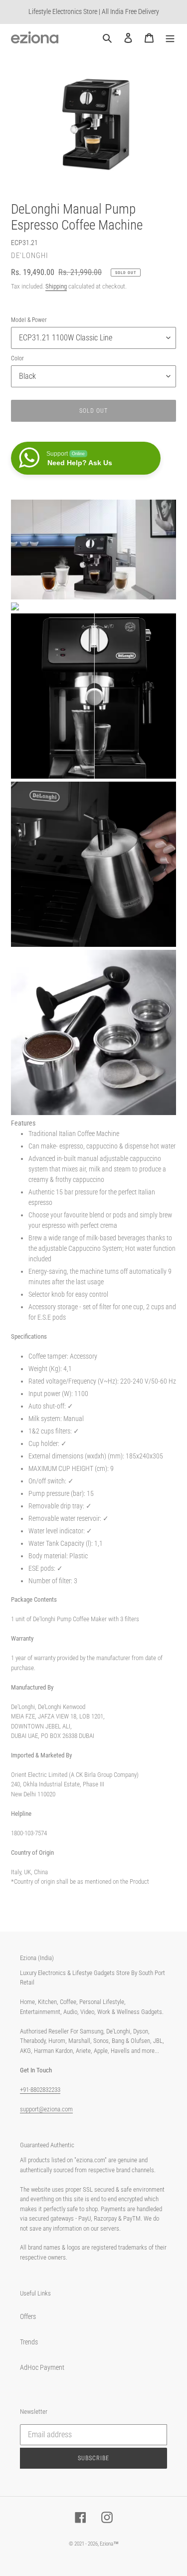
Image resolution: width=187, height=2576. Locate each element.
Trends (29, 2342)
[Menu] (170, 37)
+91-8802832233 (40, 2090)
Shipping (56, 286)
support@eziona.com (46, 2109)
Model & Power (29, 320)
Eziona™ (109, 2544)
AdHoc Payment (42, 2367)
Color (17, 358)
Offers (28, 2316)
